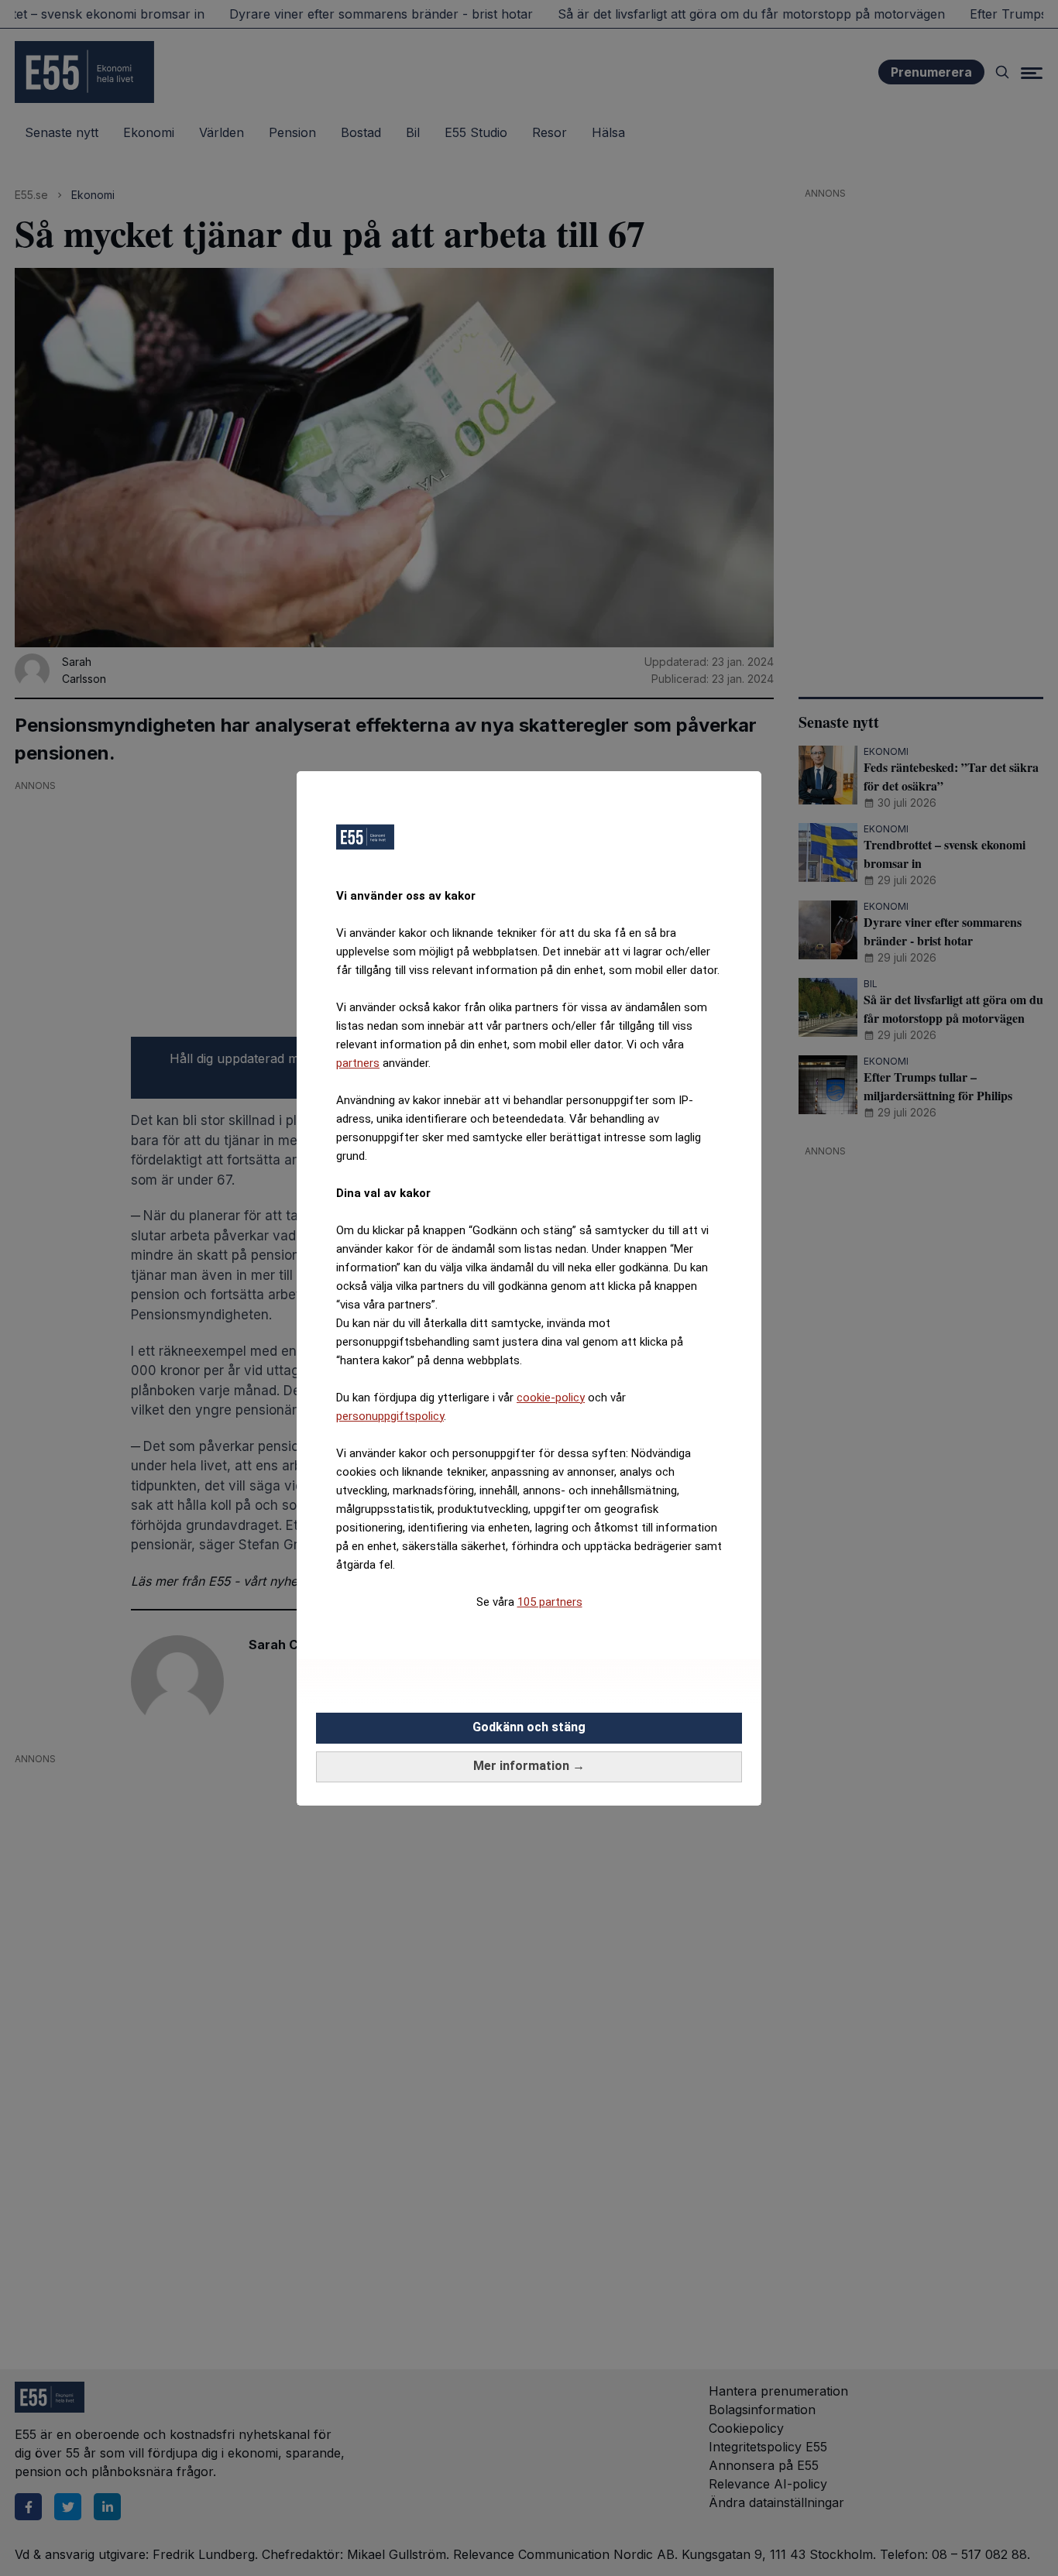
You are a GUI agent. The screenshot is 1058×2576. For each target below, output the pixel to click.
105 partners (550, 1602)
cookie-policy (551, 1398)
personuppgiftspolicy (390, 1416)
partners (358, 1063)
